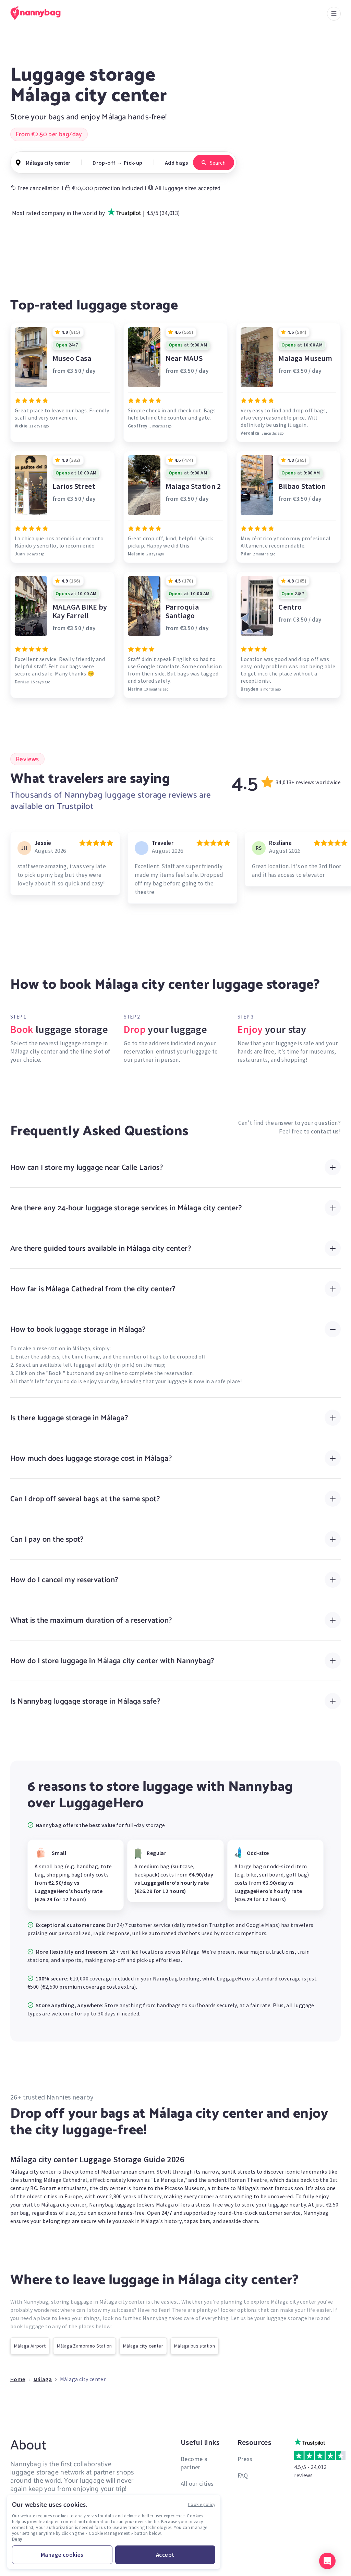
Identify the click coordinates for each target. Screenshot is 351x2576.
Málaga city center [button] (48, 163)
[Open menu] (334, 14)
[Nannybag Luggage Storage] (39, 13)
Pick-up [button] (133, 163)
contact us (325, 1131)
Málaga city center (143, 2346)
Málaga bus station (195, 2346)
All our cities (197, 2484)
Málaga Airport (30, 2346)
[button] (327, 2561)
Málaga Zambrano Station (84, 2346)
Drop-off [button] (104, 163)
